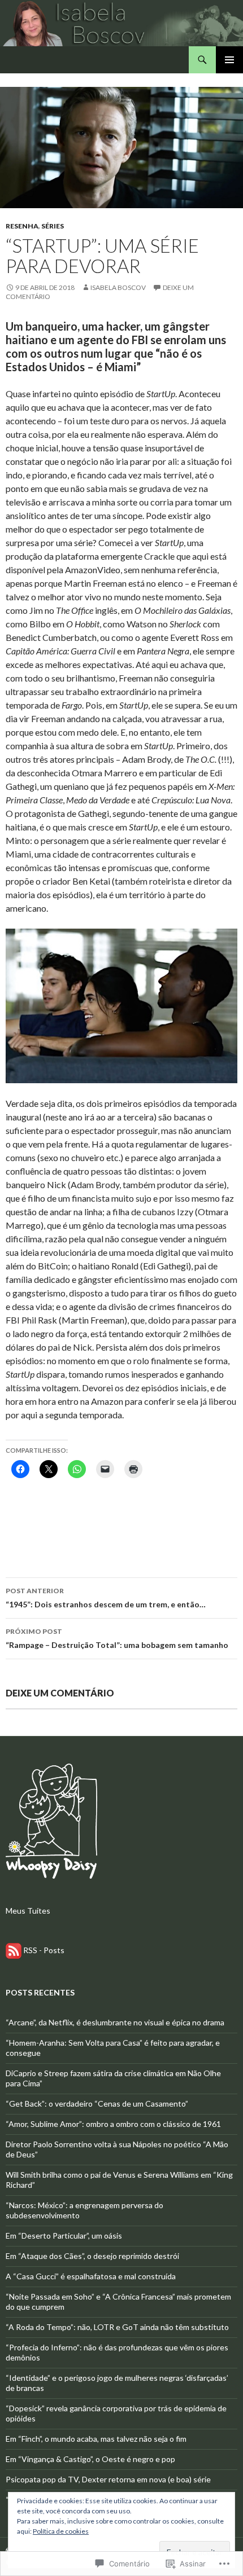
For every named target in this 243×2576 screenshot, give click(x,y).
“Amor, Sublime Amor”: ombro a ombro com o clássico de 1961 (113, 2124)
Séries (53, 226)
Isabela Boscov (118, 287)
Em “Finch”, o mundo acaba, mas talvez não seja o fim (96, 2439)
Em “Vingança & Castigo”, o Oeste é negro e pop (90, 2459)
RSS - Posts (44, 1949)
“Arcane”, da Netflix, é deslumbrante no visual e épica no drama (115, 2022)
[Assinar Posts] (14, 1949)
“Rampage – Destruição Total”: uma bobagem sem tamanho (117, 1638)
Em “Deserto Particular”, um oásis (64, 2236)
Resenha (22, 226)
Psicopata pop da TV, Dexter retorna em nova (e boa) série (108, 2479)
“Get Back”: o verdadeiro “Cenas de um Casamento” (97, 2104)
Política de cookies (61, 2531)
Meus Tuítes (28, 1911)
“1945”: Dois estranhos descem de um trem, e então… (106, 1598)
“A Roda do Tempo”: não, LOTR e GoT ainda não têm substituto (117, 2327)
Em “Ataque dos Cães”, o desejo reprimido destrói (92, 2256)
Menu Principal (229, 60)
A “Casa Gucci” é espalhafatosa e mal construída (91, 2276)
